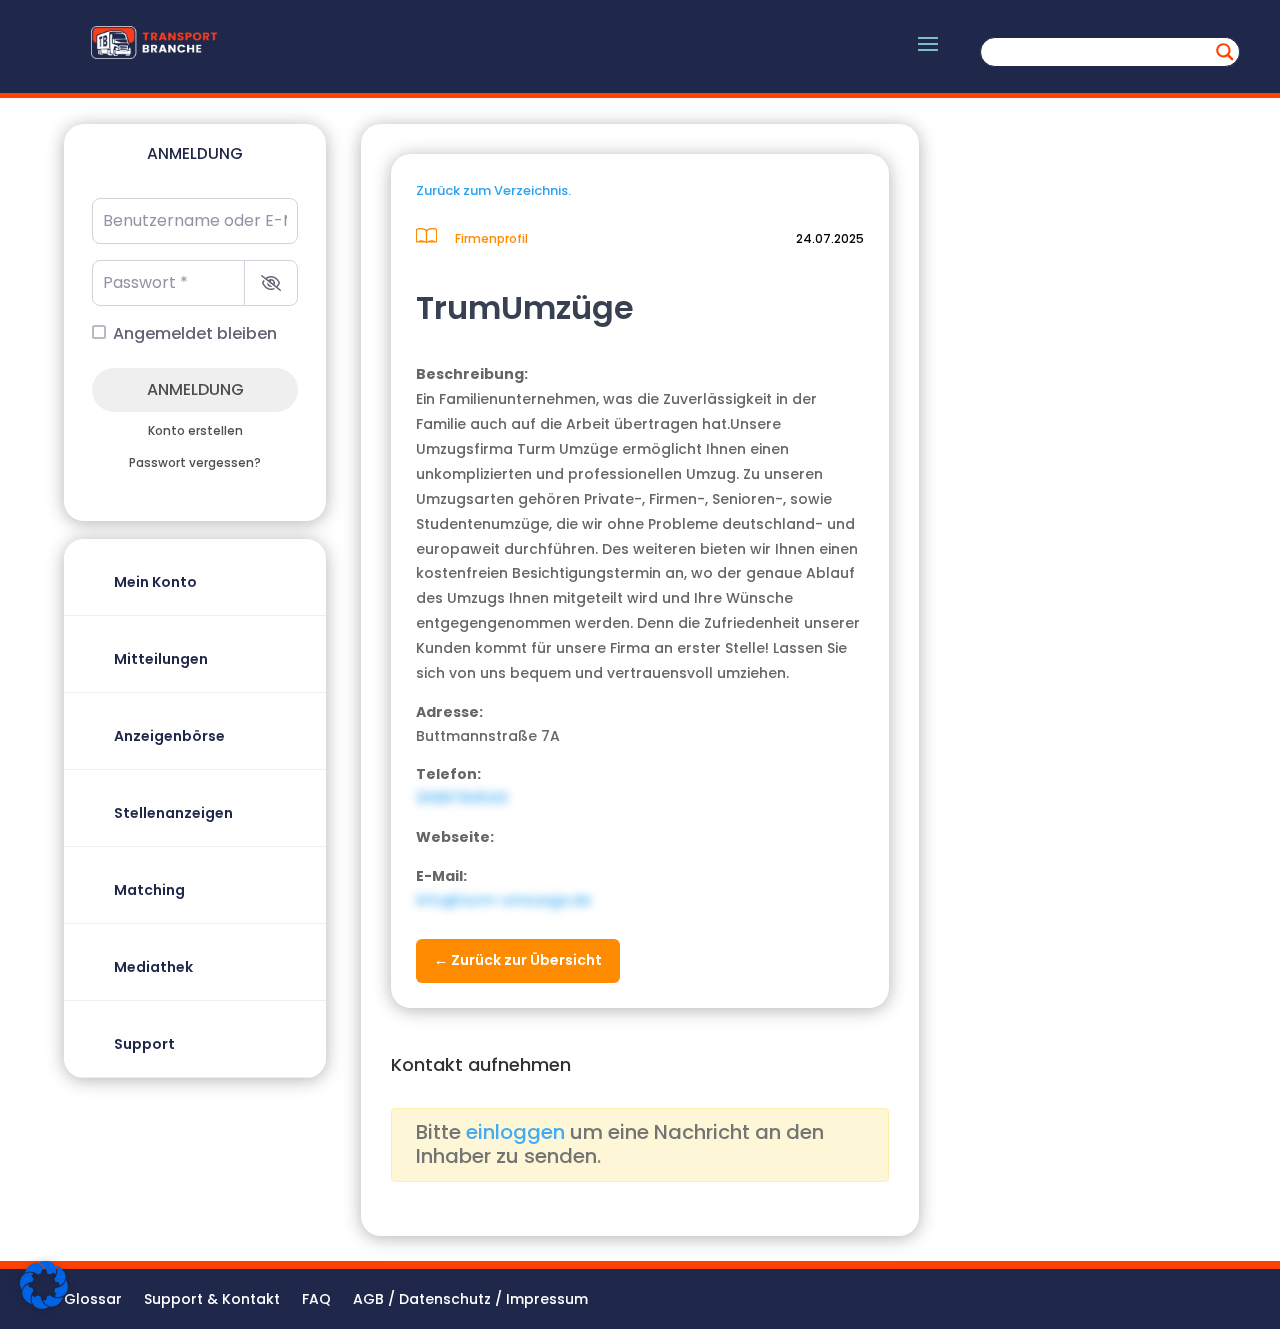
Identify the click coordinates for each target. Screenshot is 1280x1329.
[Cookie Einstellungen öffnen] (44, 1304)
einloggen (515, 1132)
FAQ (316, 1300)
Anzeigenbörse (169, 736)
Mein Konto (155, 582)
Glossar (93, 1300)
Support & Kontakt (212, 1300)
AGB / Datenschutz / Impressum (470, 1300)
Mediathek (153, 967)
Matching (149, 890)
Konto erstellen (195, 431)
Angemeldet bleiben (195, 333)
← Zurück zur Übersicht (518, 960)
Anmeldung (195, 389)
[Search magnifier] (1225, 52)
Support (144, 1044)
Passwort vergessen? (195, 463)
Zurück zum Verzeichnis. (493, 190)
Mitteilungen (161, 659)
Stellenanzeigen (173, 813)
